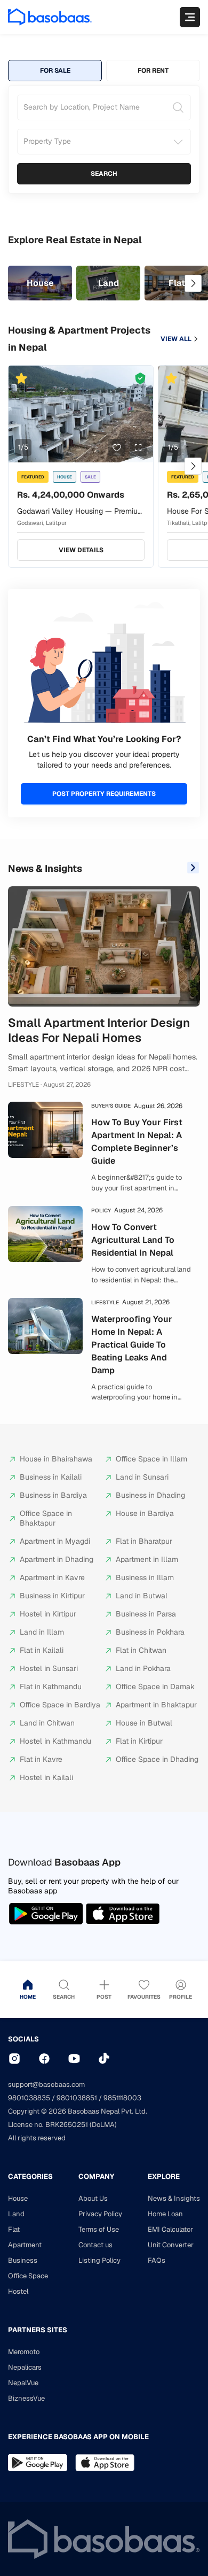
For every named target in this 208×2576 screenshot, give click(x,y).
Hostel (18, 2291)
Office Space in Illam (151, 1459)
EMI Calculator (170, 2229)
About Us (93, 2198)
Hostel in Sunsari (49, 1668)
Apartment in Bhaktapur (156, 1705)
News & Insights (45, 868)
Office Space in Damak (155, 1687)
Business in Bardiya (53, 1495)
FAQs (157, 2260)
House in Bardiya (145, 1513)
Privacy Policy (100, 2214)
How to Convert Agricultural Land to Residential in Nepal (133, 1240)
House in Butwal (144, 1723)
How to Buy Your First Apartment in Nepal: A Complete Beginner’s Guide (137, 1142)
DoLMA (103, 2125)
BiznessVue (26, 2398)
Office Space (28, 2276)
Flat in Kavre (41, 1759)
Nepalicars (25, 2367)
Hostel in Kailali (46, 1777)
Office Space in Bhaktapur (46, 1518)
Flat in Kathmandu (51, 1687)
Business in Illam (145, 1577)
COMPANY (96, 2176)
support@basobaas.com (46, 2084)
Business (23, 2260)
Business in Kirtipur (52, 1596)
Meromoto (24, 2352)
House (18, 2198)
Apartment (25, 2245)
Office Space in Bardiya (60, 1705)
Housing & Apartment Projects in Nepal (79, 339)
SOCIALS (23, 2039)
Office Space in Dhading (157, 1759)
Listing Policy (99, 2260)
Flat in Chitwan (141, 1650)
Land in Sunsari (142, 1477)
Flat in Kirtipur (139, 1741)
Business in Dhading (150, 1495)
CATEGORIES (30, 2176)
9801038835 (29, 2098)
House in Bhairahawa (56, 1459)
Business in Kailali (51, 1477)
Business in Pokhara (150, 1632)
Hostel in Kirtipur (48, 1614)
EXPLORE (164, 2176)
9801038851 (77, 2098)
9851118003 (122, 2098)
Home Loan (165, 2214)
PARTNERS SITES (38, 2330)
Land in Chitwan (47, 1723)
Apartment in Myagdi (55, 1541)
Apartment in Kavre (52, 1577)
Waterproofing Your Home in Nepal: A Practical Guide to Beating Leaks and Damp (132, 1345)
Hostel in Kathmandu (55, 1741)
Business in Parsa (146, 1614)
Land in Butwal (142, 1596)
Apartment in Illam (147, 1559)
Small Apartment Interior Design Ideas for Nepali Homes (99, 1030)
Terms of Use (99, 2229)
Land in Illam (42, 1632)
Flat (14, 2229)
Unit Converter (171, 2245)
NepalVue (23, 2383)
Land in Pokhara (143, 1668)
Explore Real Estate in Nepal (75, 240)
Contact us (95, 2245)
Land (16, 2214)
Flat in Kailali (42, 1650)
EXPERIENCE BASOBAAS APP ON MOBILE (78, 2437)
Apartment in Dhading (57, 1559)
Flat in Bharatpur (144, 1541)
